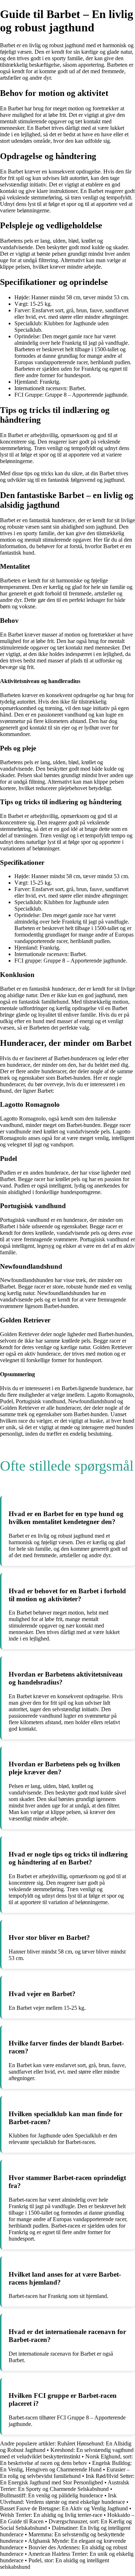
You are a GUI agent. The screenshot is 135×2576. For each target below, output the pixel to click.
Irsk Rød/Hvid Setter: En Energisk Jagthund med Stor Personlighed (67, 2479)
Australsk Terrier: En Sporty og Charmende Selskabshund (65, 2486)
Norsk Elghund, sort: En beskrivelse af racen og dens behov (66, 2460)
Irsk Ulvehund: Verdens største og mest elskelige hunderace (62, 2499)
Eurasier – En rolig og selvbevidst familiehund (65, 2473)
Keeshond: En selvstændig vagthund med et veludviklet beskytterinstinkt (67, 2453)
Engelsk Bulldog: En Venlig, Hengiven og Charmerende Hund (66, 2466)
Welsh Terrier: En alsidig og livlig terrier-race (51, 2515)
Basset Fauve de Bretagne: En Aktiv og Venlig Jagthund (64, 2508)
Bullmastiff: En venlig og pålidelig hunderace (51, 2495)
